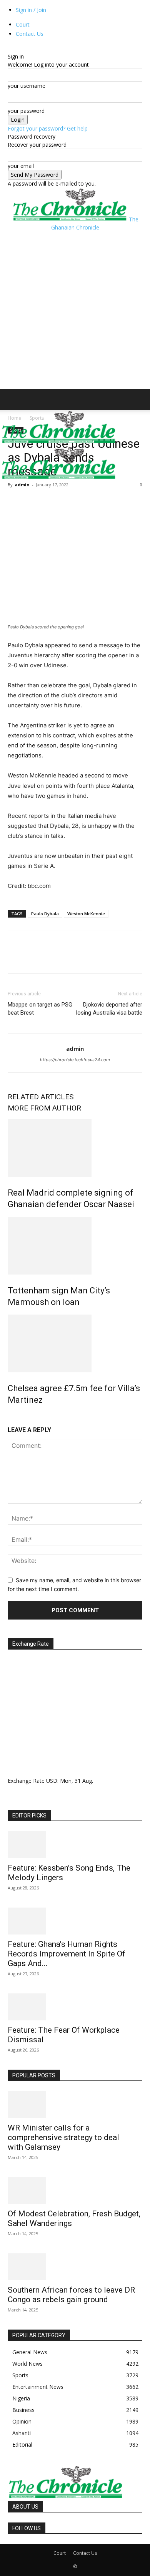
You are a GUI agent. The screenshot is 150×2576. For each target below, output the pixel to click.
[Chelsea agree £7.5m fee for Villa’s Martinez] (75, 1343)
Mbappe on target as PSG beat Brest (40, 1009)
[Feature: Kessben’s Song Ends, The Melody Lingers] (75, 1845)
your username (27, 86)
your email (21, 166)
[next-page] (14, 1416)
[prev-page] (10, 1416)
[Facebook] (15, 502)
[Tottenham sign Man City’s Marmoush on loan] (75, 1246)
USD (52, 1781)
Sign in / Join (31, 10)
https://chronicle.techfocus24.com (75, 1060)
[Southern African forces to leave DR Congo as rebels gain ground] (75, 2267)
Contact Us (30, 34)
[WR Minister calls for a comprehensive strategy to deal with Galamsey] (75, 2105)
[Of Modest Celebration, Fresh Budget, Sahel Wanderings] (75, 2191)
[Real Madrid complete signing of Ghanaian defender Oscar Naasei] (75, 1148)
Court (23, 24)
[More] (87, 502)
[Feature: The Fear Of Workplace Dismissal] (75, 2007)
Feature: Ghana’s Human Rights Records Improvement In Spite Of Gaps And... (67, 1954)
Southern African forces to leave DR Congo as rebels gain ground (71, 2295)
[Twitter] (33, 502)
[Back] (10, 48)
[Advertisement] (75, 310)
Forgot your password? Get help (48, 128)
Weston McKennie (86, 914)
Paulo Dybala (45, 914)
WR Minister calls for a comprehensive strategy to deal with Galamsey (63, 2137)
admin (22, 485)
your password (26, 111)
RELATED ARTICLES (41, 1097)
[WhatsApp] (68, 502)
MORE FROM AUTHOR (44, 1108)
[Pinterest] (51, 502)
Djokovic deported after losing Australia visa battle (109, 1009)
